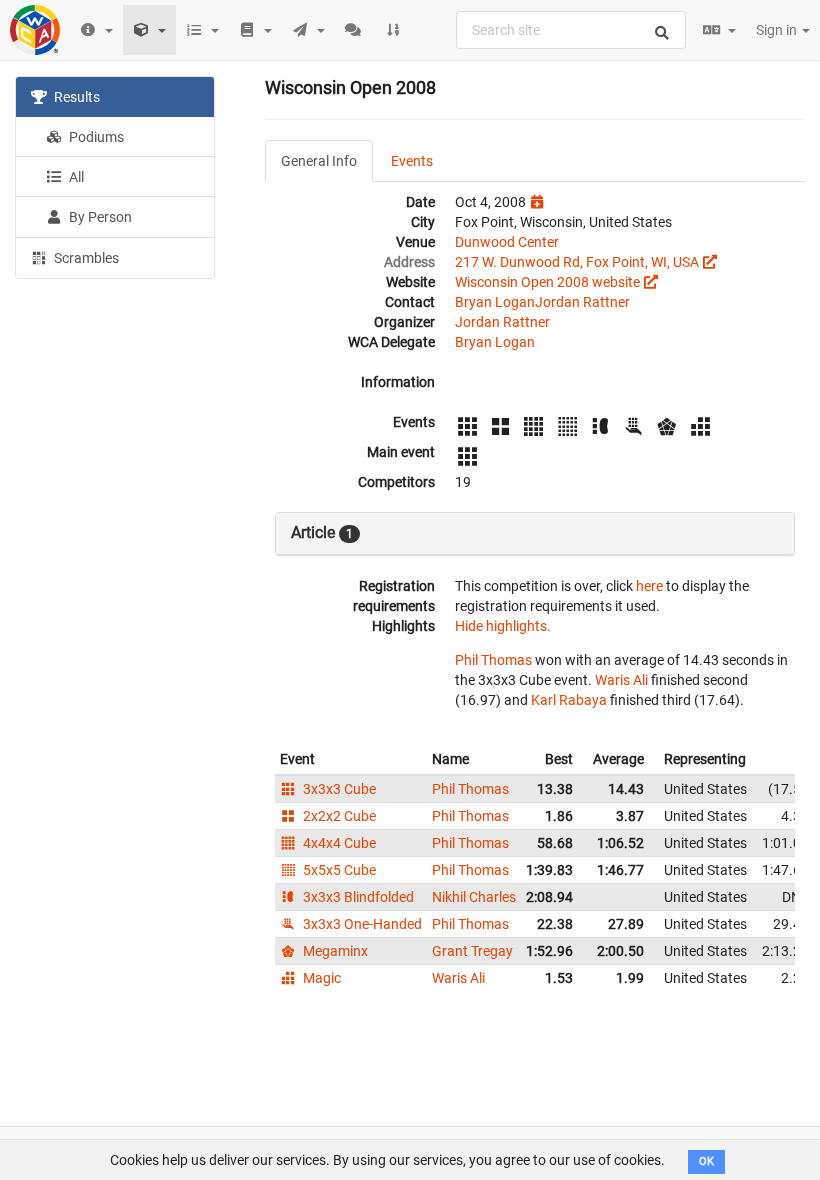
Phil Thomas (493, 660)
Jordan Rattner (582, 302)
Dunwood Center (507, 242)
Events (412, 161)
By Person (99, 217)
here (649, 586)
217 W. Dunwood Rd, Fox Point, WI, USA (577, 262)
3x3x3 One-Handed (361, 924)
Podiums (95, 137)
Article (322, 532)
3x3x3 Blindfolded (357, 897)
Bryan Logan (495, 302)
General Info (319, 161)
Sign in (778, 30)
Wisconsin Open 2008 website (547, 282)
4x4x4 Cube (338, 843)
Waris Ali (621, 680)
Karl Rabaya (569, 700)
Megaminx (334, 951)
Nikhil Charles (474, 897)
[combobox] (571, 30)
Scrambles (85, 258)
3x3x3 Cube (338, 789)
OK (706, 1161)
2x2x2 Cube (338, 816)
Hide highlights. (503, 626)
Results (75, 97)
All (75, 177)
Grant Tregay (472, 951)
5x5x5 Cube (338, 870)
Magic (320, 978)
